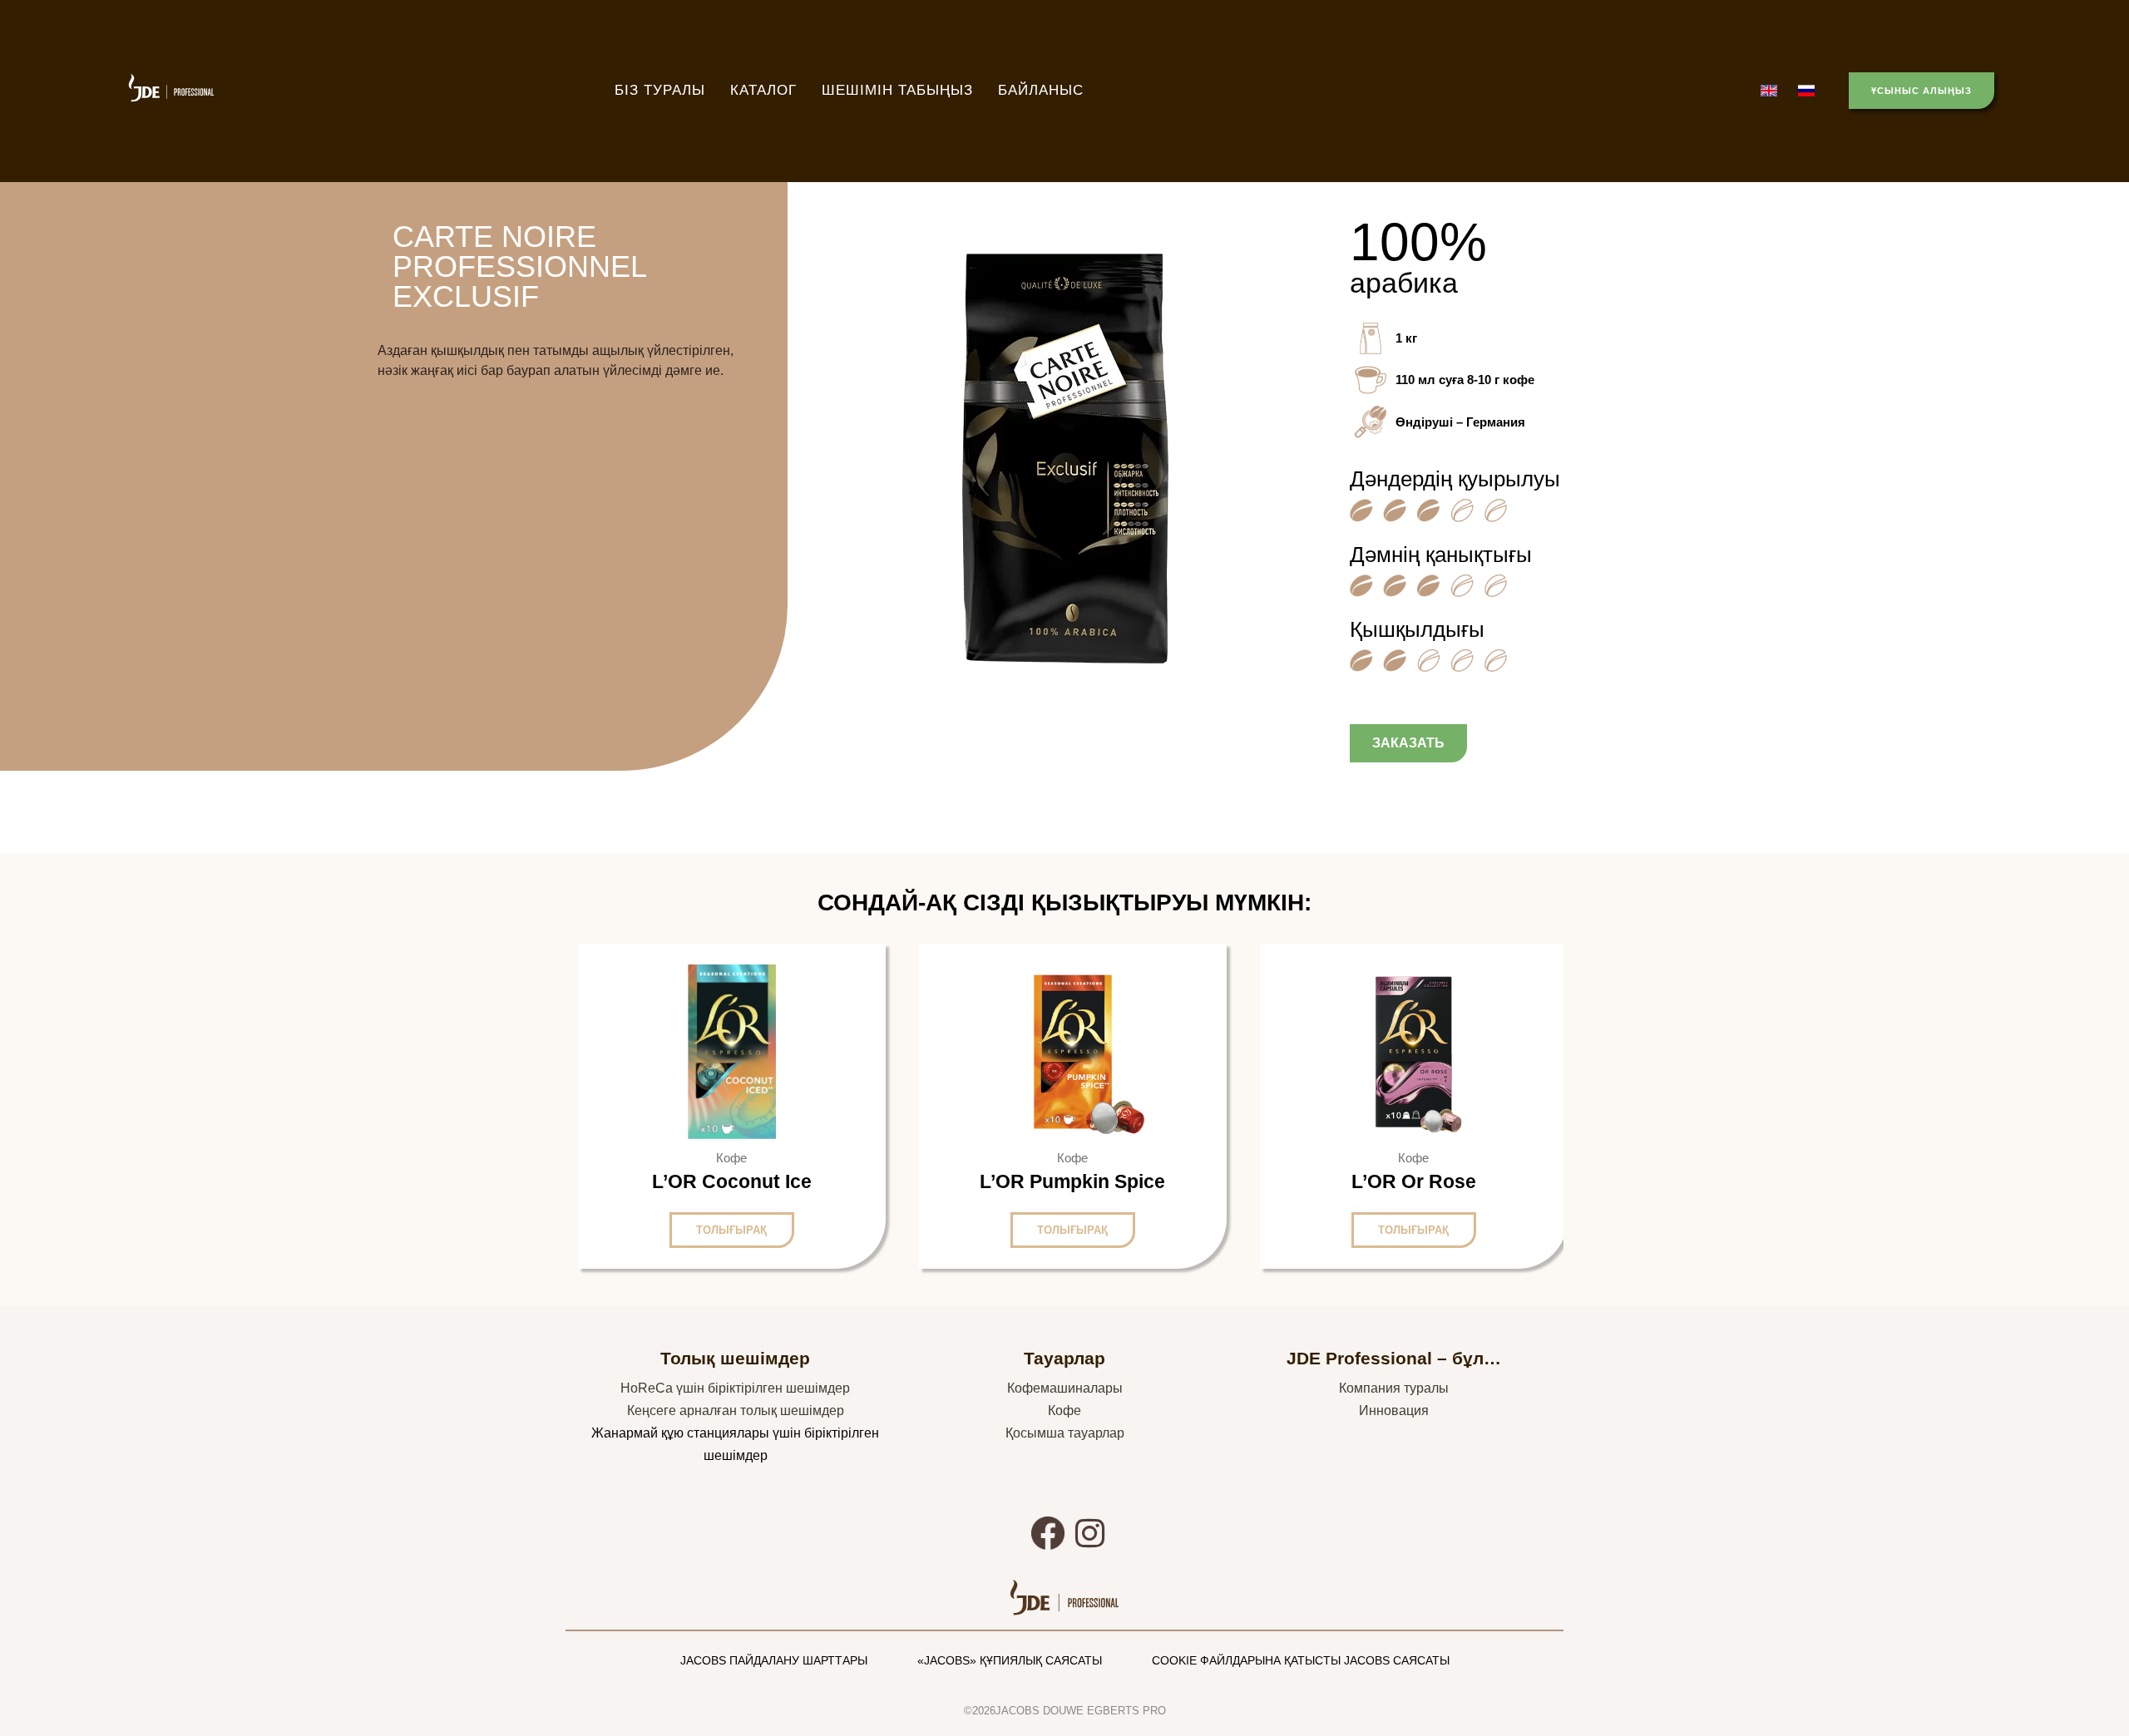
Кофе (1064, 1410)
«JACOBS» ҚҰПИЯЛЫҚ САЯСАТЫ (1010, 1660)
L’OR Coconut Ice (732, 1181)
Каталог (763, 90)
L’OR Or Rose (1414, 1181)
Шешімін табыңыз (897, 90)
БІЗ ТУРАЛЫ (660, 90)
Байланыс (1041, 90)
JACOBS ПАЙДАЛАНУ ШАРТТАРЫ (774, 1660)
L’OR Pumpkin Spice (1072, 1181)
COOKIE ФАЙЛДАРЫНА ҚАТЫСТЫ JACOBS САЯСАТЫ (1301, 1660)
